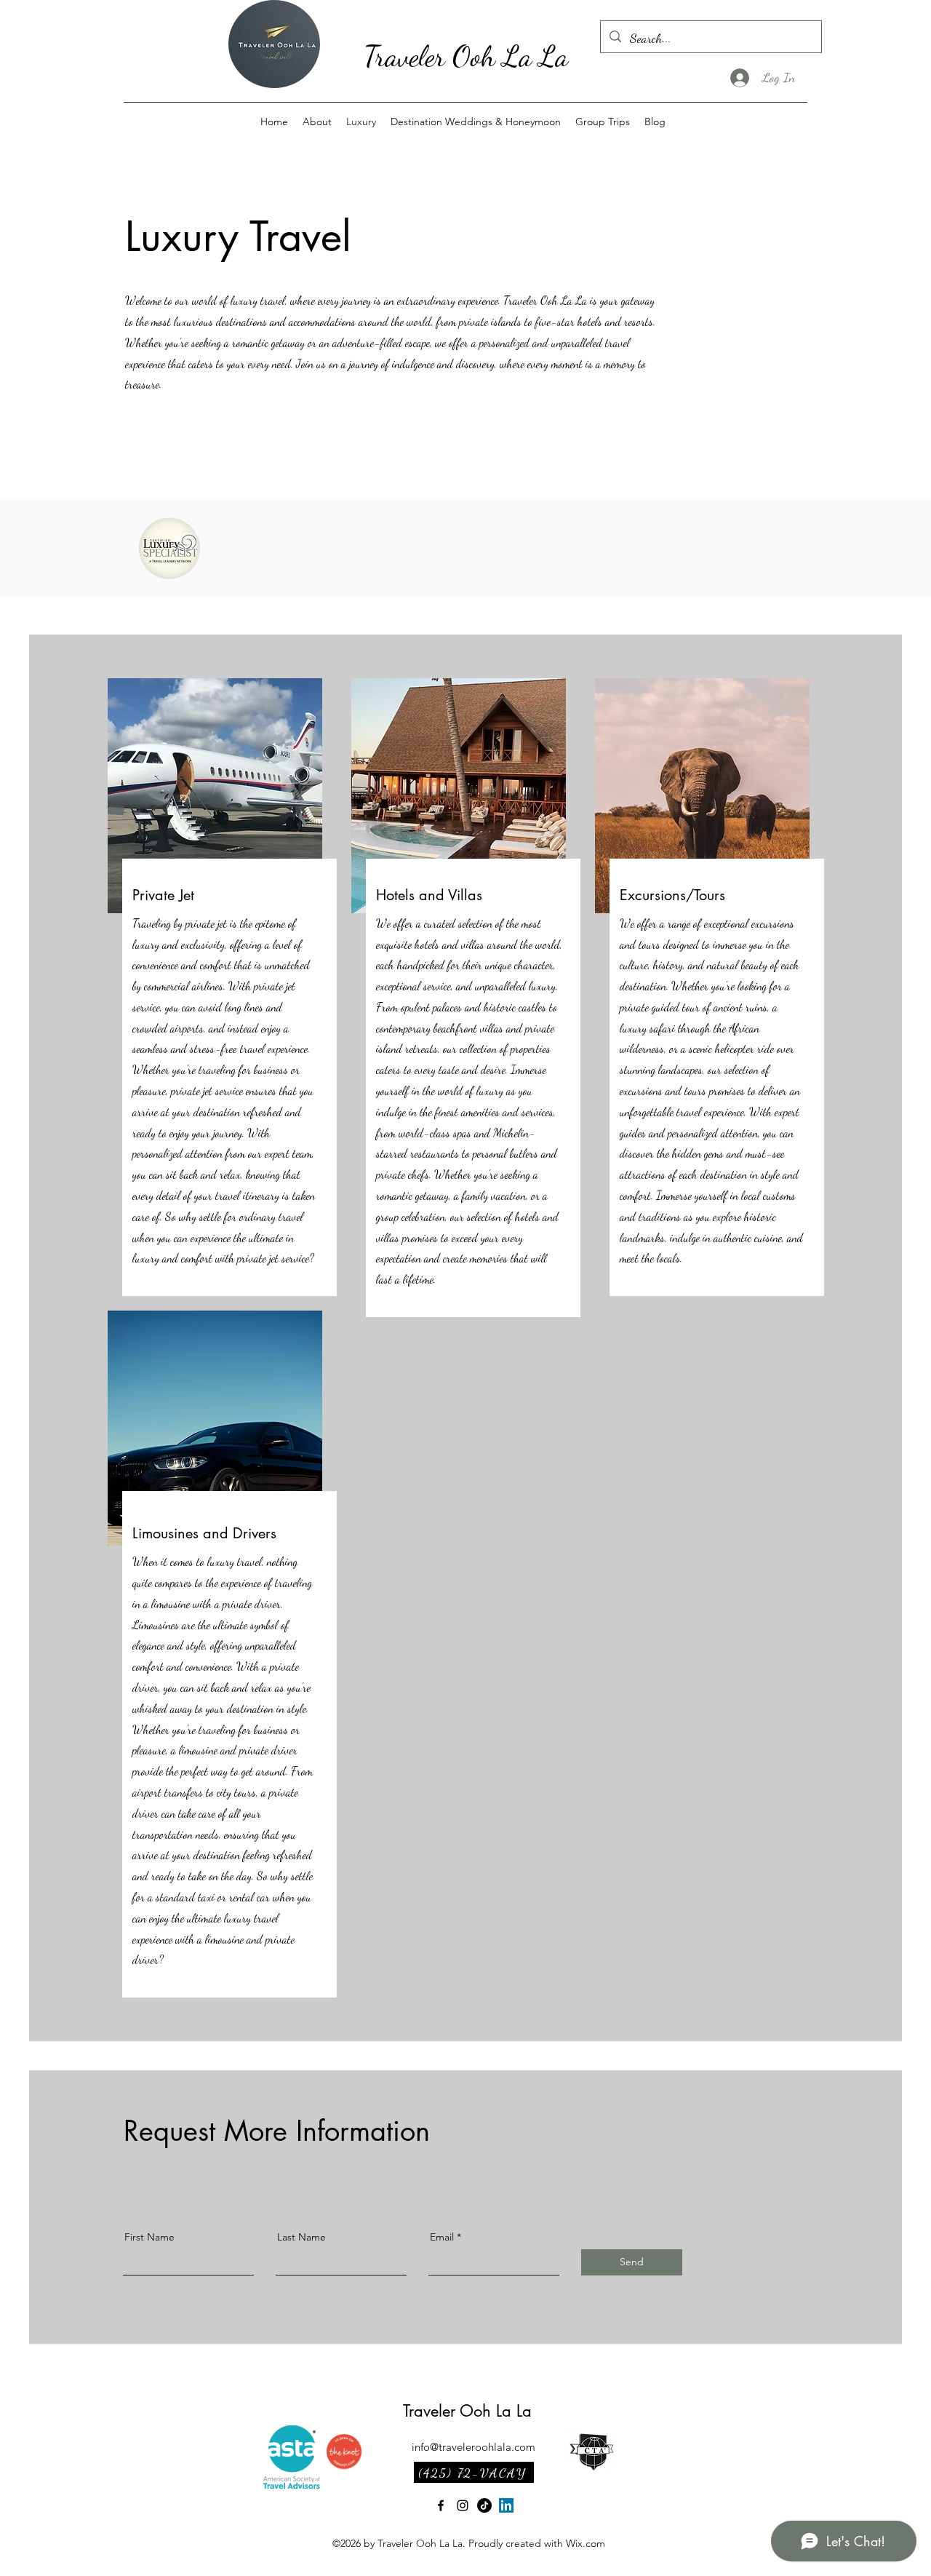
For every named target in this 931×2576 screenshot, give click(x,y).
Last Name (301, 2237)
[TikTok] (484, 2505)
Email (442, 2237)
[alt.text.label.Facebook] (441, 2505)
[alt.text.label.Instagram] (463, 2505)
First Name (149, 2237)
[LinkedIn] (506, 2505)
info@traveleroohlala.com (474, 2447)
